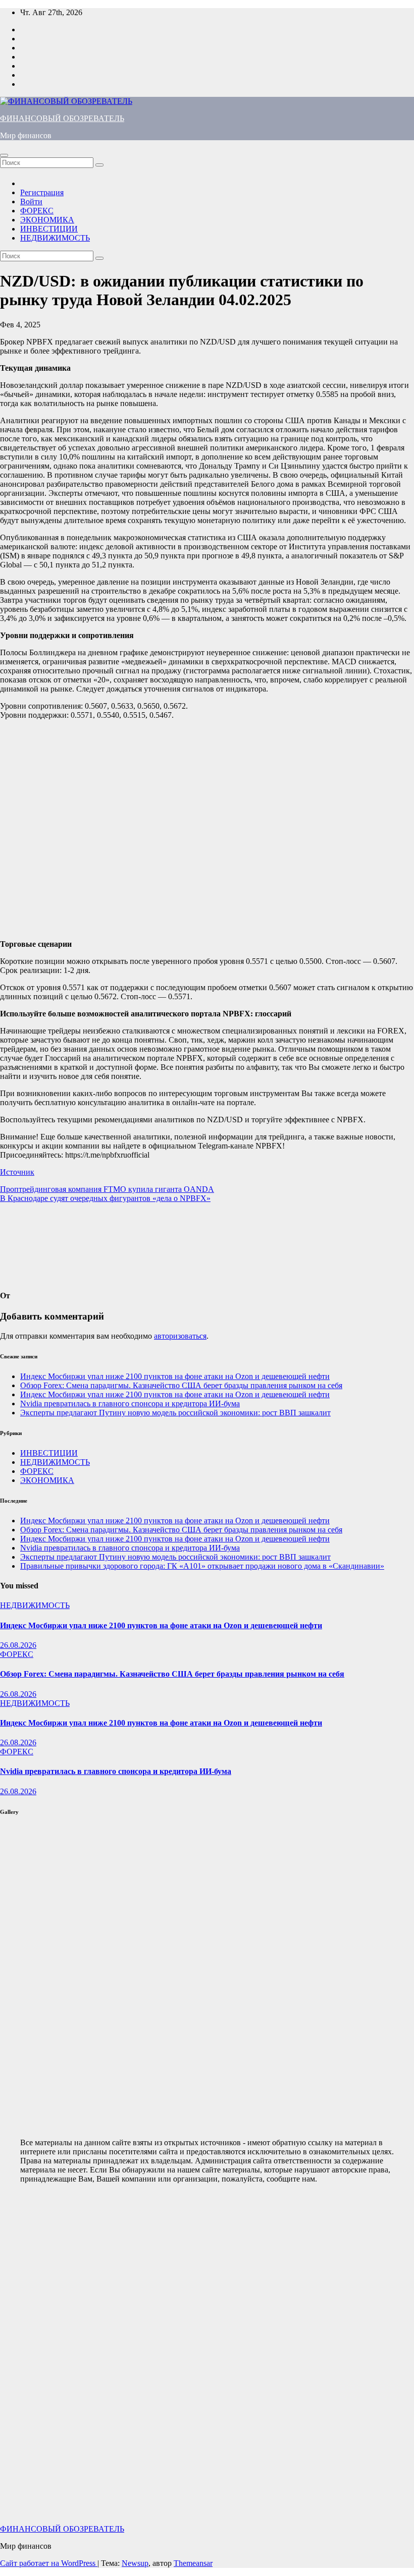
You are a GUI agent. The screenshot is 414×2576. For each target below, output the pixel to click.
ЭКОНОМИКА (47, 220)
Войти (31, 202)
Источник (17, 1172)
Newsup (135, 2563)
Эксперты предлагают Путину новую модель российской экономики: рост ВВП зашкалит (175, 1413)
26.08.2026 (18, 1645)
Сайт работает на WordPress (49, 2563)
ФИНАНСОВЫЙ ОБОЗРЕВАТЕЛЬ (62, 118)
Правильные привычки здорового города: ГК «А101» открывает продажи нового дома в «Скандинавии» (202, 1566)
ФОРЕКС (37, 211)
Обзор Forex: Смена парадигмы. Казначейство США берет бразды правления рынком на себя (181, 1385)
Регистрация (42, 192)
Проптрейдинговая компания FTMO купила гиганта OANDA (107, 1189)
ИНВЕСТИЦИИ (49, 229)
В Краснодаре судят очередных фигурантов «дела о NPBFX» (105, 1198)
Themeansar (193, 2563)
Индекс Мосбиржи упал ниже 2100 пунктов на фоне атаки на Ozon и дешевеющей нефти (175, 1376)
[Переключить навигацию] (4, 155)
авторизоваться (180, 1336)
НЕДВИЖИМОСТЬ (55, 238)
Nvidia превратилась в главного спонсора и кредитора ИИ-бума (130, 1404)
